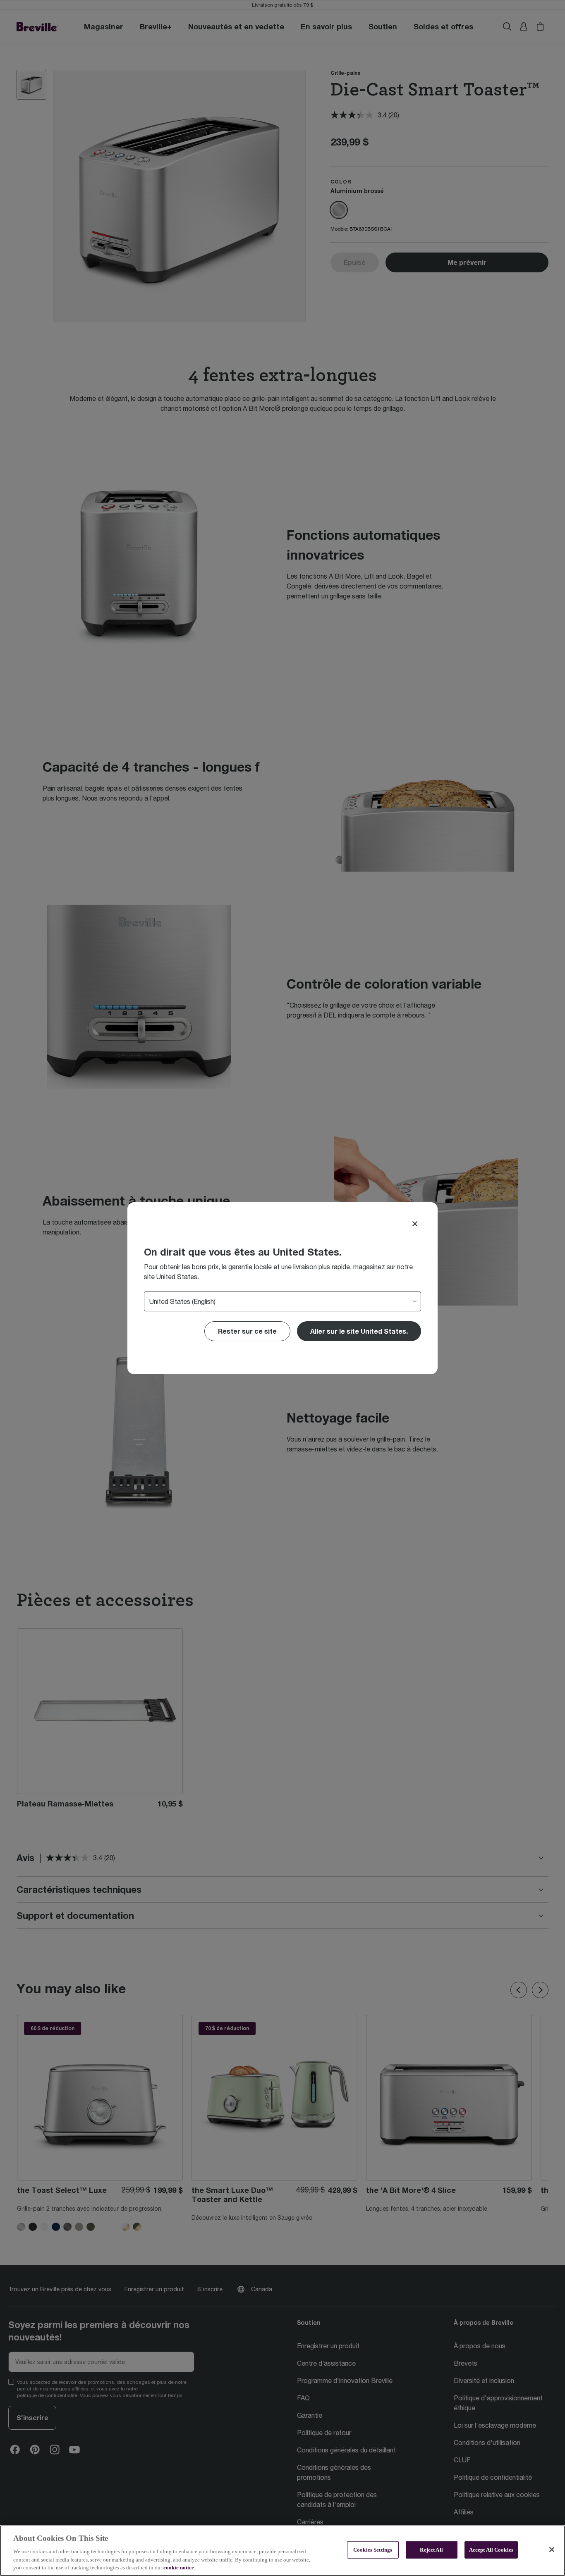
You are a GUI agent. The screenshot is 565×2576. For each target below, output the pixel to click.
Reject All (431, 2550)
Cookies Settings (373, 2550)
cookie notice (179, 2568)
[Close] (415, 1224)
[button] (359, 1331)
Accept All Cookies (491, 2550)
